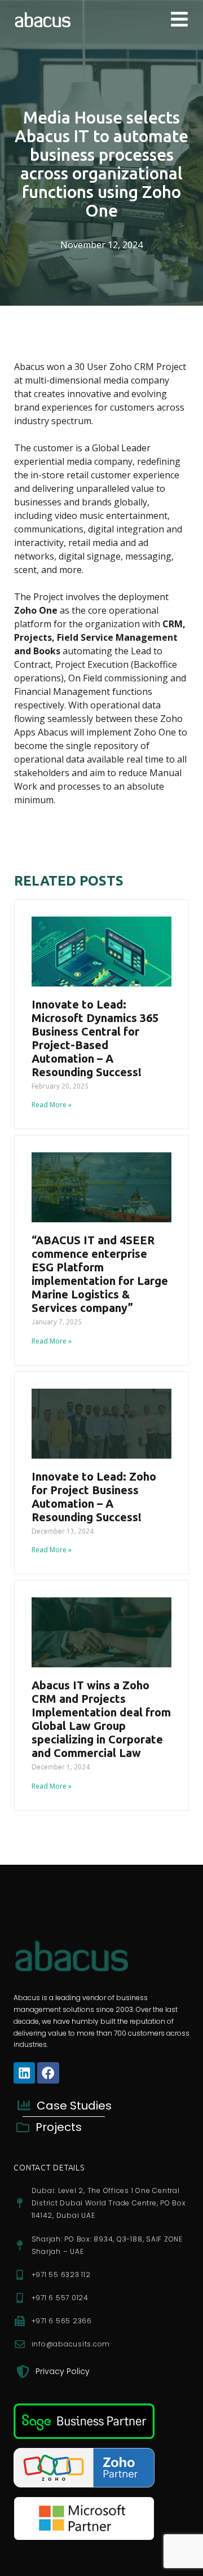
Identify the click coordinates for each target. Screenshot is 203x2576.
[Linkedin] (24, 2073)
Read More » (52, 1105)
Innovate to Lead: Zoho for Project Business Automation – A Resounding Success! (94, 1497)
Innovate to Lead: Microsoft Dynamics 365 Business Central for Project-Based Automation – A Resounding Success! (95, 1038)
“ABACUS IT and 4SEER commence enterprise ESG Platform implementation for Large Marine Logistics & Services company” (100, 1274)
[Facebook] (48, 2073)
